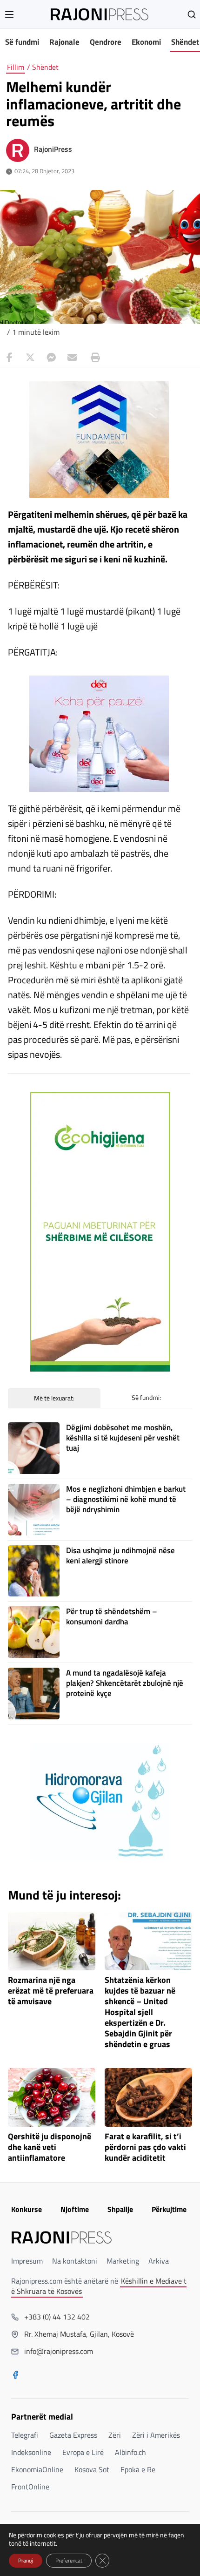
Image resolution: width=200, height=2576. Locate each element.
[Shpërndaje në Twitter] (30, 358)
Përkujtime (169, 2209)
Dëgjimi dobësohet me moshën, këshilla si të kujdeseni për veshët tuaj (123, 1438)
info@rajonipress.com (59, 2351)
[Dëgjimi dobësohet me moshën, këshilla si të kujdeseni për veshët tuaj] (34, 1448)
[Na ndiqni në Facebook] (15, 2376)
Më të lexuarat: (54, 1398)
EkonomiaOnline (37, 2469)
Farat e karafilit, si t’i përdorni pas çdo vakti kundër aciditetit (145, 2147)
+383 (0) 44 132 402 (57, 2317)
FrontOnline (30, 2487)
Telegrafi (25, 2435)
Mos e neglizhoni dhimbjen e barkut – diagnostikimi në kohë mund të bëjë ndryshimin (126, 1499)
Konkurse (27, 2209)
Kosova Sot (92, 2469)
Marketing (123, 2261)
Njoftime (75, 2209)
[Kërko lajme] (192, 14)
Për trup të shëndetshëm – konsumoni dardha (112, 1616)
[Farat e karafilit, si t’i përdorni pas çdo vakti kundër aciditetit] (148, 2097)
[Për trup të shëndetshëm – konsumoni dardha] (34, 1632)
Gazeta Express (73, 2435)
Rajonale (64, 42)
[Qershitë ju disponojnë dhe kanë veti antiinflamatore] (52, 2097)
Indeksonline (31, 2452)
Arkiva (159, 2261)
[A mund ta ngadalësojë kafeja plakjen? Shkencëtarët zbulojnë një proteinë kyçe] (34, 1694)
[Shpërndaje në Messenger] (51, 358)
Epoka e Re (138, 2469)
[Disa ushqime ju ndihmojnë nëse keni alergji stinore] (34, 1571)
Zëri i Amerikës (156, 2435)
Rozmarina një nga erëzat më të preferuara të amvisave (51, 1991)
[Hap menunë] (9, 14)
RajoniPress (53, 149)
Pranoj (26, 2560)
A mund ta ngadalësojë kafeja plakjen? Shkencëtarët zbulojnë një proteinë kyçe (125, 1683)
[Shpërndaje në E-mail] (72, 358)
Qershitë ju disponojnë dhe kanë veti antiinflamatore (50, 2147)
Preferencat (69, 2560)
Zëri (115, 2435)
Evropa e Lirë (83, 2452)
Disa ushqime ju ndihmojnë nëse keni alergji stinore (120, 1555)
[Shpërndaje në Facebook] (9, 358)
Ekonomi (146, 42)
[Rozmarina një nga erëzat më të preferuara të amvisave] (52, 1941)
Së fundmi (22, 42)
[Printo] (93, 358)
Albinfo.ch (130, 2452)
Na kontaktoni (75, 2261)
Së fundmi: (146, 1397)
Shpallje (120, 2209)
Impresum (27, 2261)
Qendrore (106, 42)
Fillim (16, 67)
